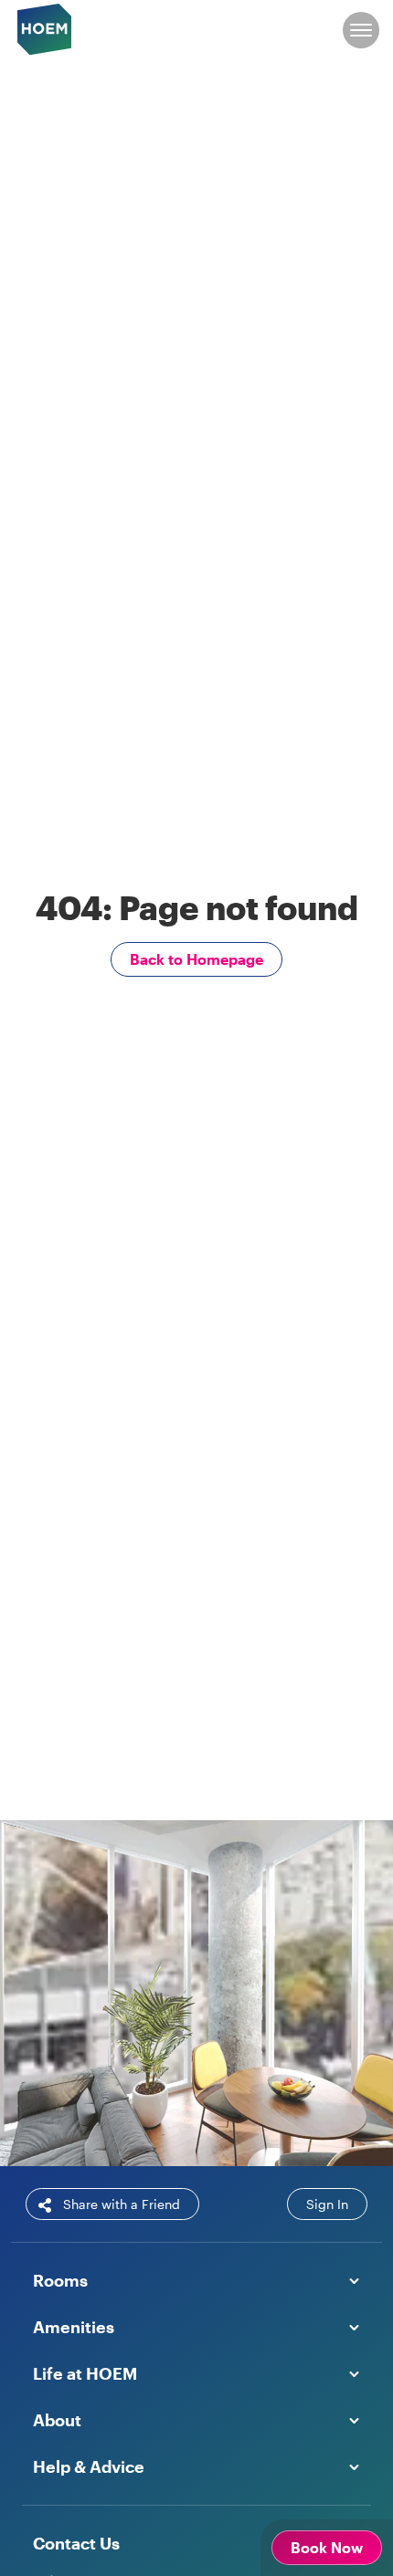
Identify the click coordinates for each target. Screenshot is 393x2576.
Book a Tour (261, 2115)
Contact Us (76, 2543)
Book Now (126, 2115)
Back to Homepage (196, 959)
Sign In (327, 2204)
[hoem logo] (45, 28)
